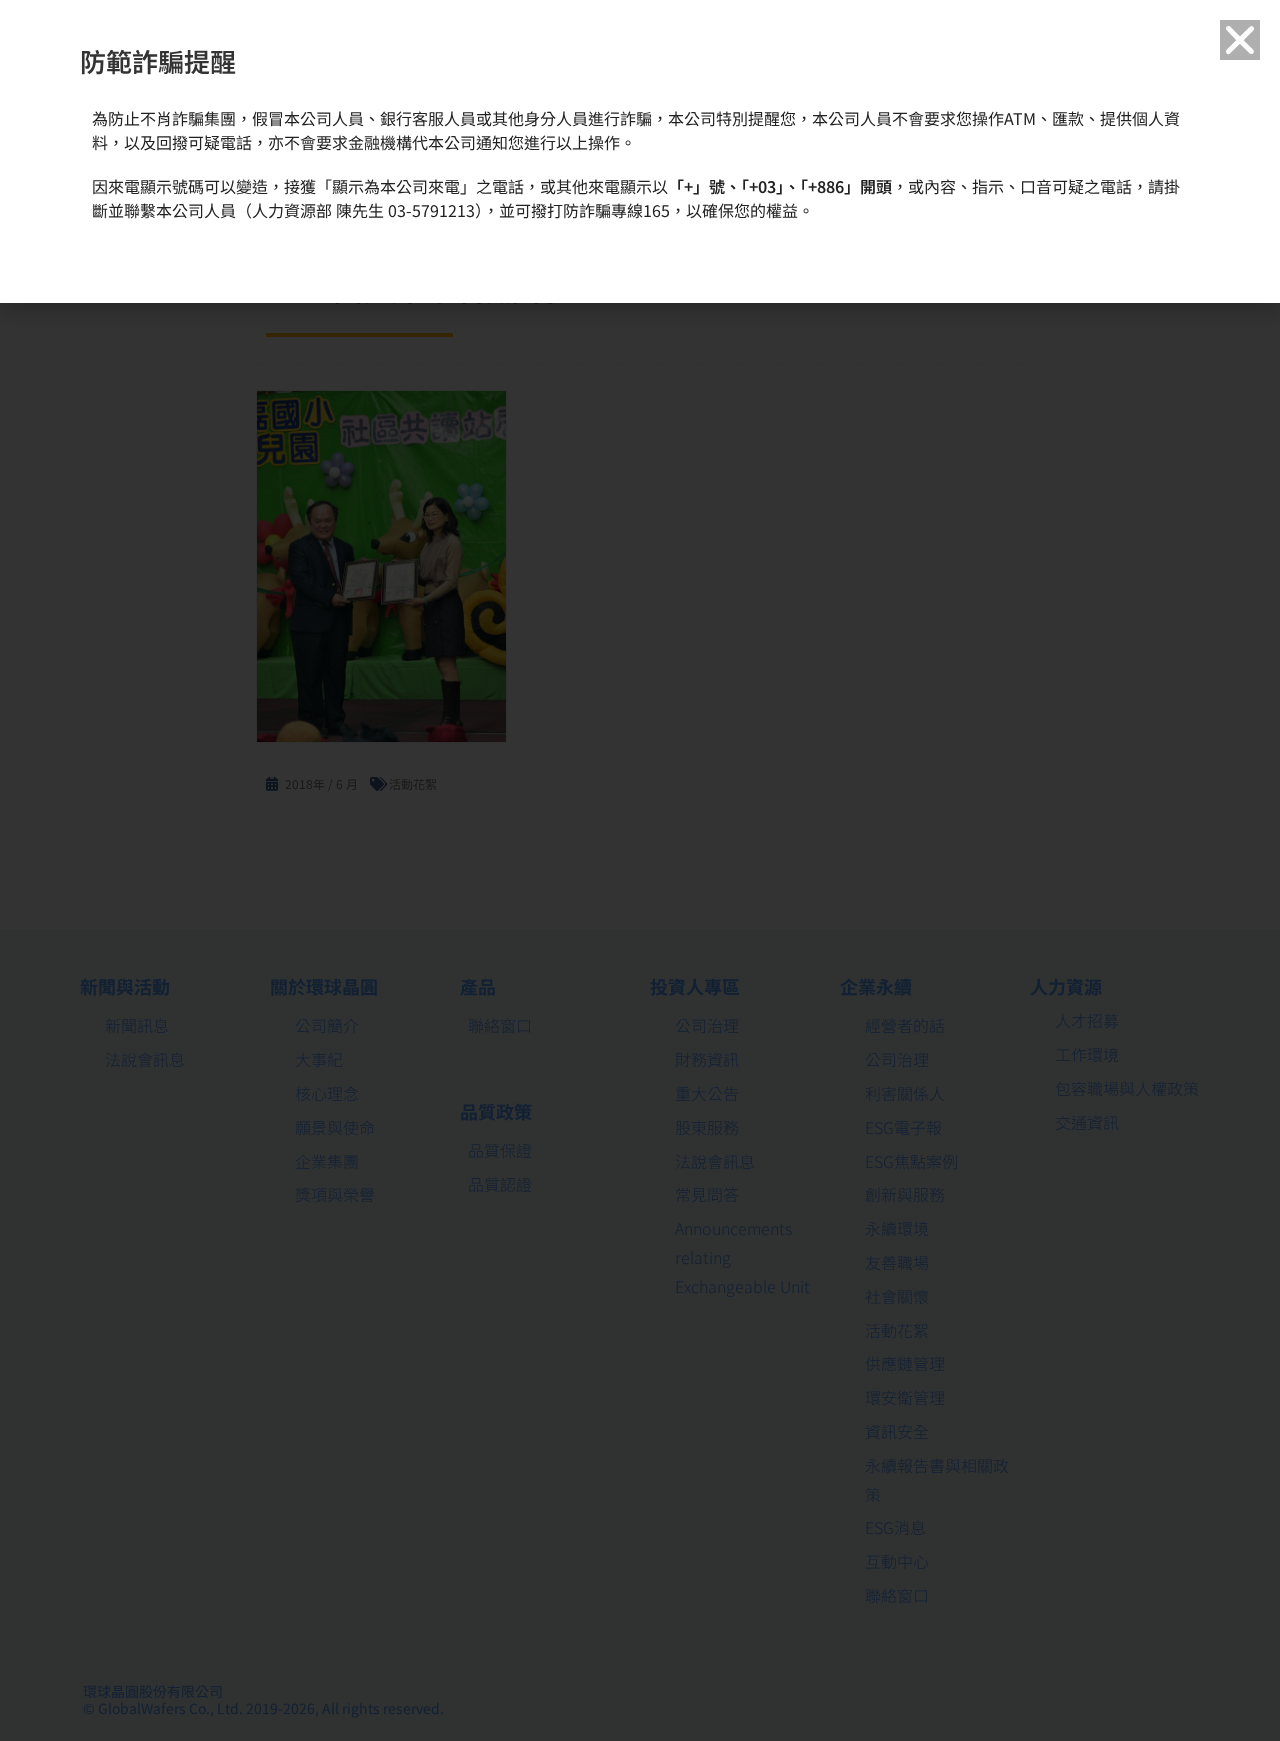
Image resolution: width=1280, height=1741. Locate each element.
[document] (640, 870)
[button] (1240, 40)
